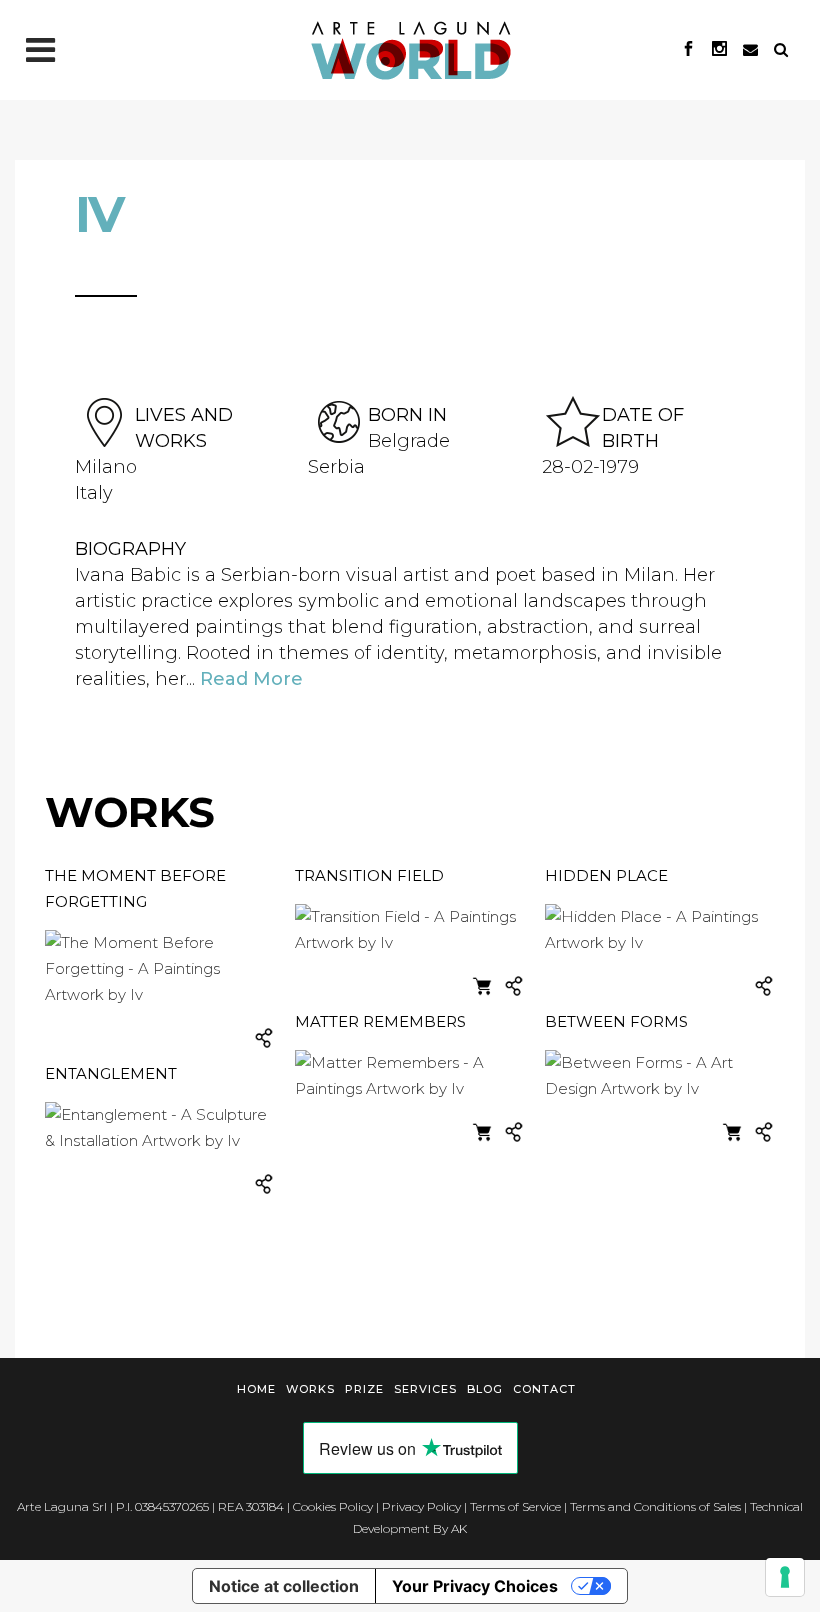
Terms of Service (515, 1506)
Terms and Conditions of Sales (655, 1506)
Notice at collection (284, 1586)
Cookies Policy (333, 1506)
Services (425, 1389)
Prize (364, 1389)
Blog (485, 1389)
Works (310, 1389)
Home (256, 1389)
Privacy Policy (421, 1506)
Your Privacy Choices (475, 1586)
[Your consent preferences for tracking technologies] (785, 1577)
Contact (544, 1389)
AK (459, 1528)
